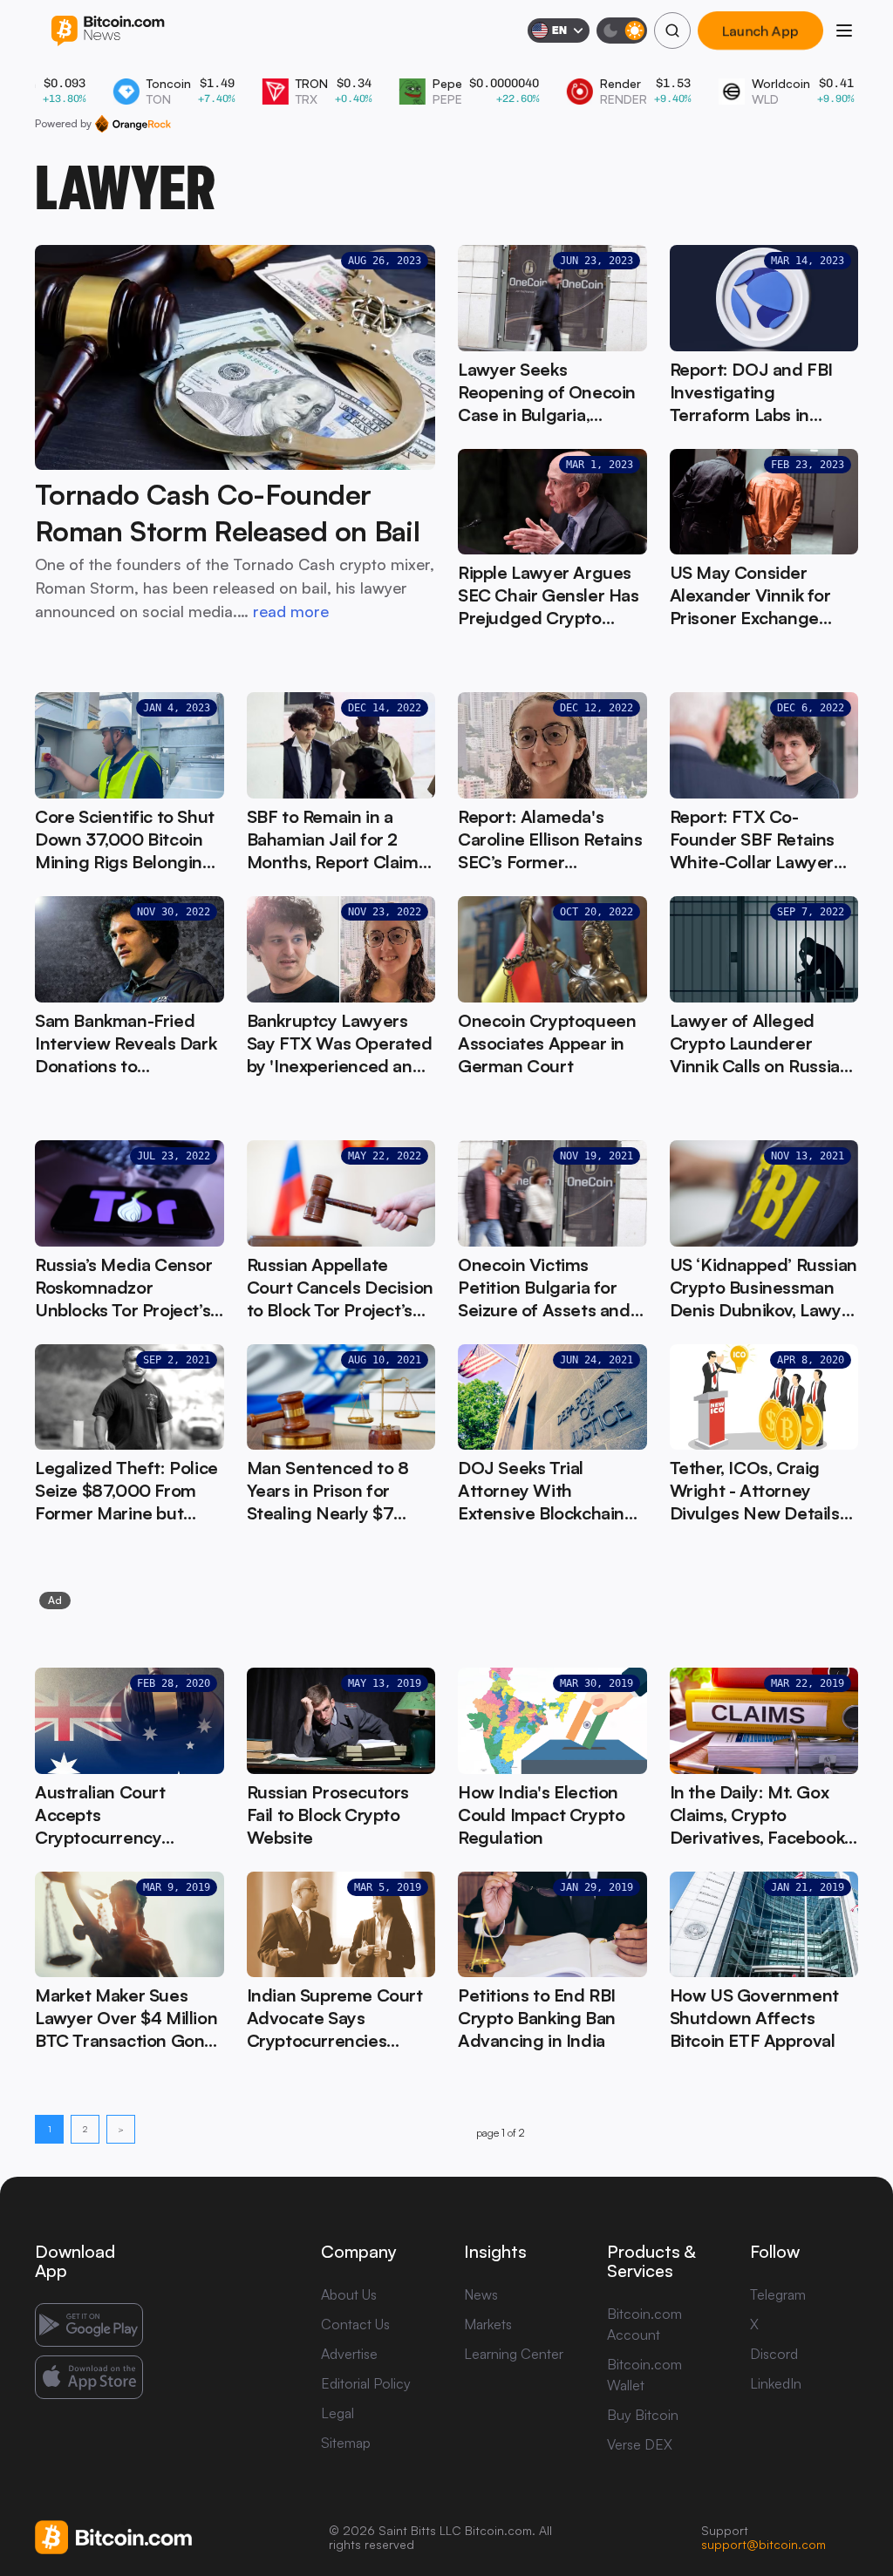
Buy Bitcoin (643, 2415)
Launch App (760, 30)
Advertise (349, 2354)
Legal (337, 2413)
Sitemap (346, 2443)
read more (291, 611)
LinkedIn (776, 2383)
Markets (488, 2324)
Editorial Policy (366, 2383)
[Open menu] (844, 31)
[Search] (672, 31)
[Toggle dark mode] (622, 31)
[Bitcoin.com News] (108, 31)
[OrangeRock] (133, 124)
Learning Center (514, 2354)
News (481, 2294)
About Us (349, 2294)
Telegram (778, 2294)
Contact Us (355, 2324)
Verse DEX (640, 2444)
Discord (774, 2354)
